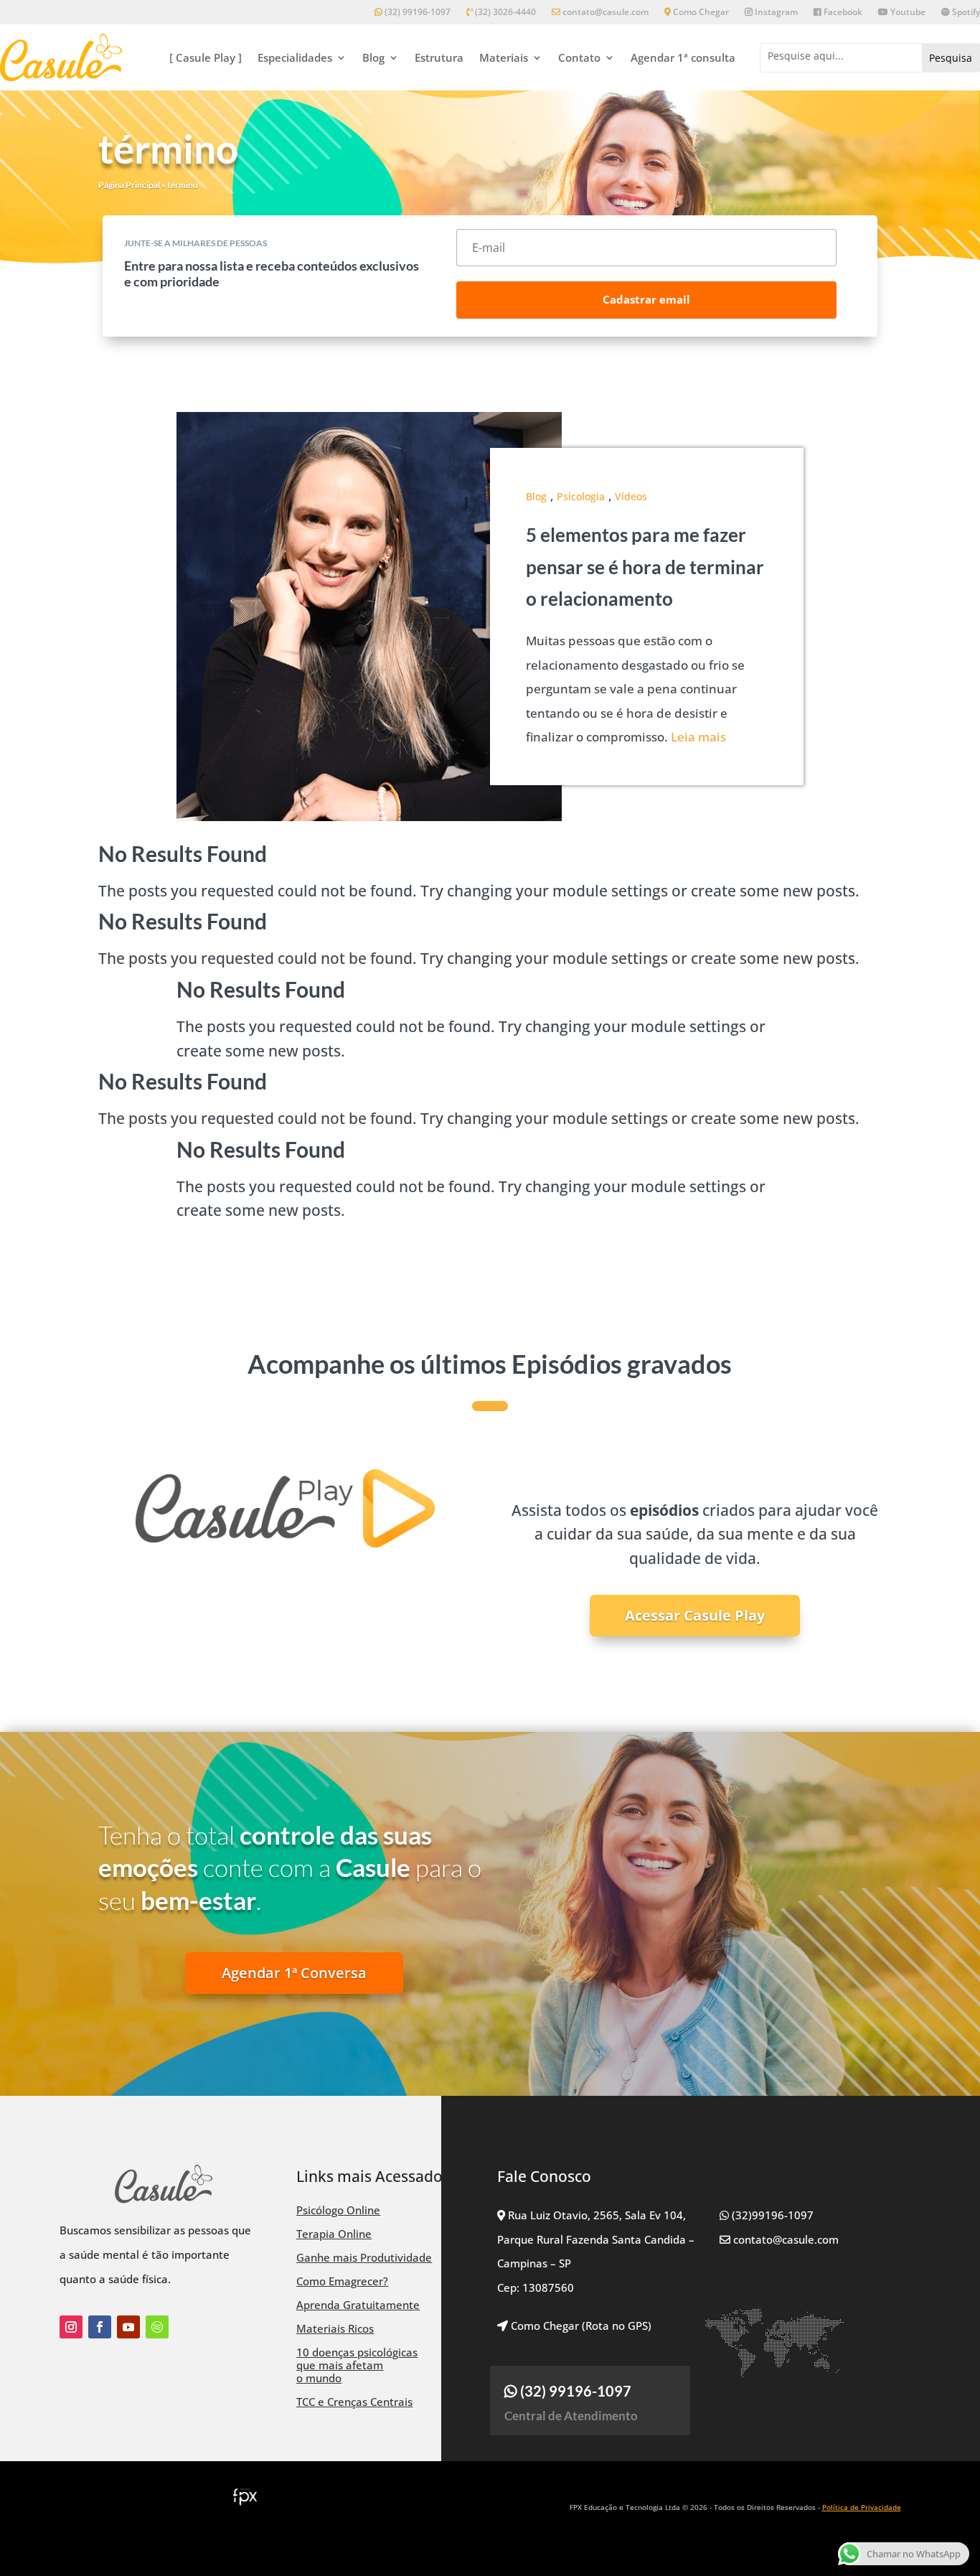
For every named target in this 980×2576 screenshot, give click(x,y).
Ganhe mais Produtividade (364, 2257)
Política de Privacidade (862, 2507)
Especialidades (295, 57)
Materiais (504, 57)
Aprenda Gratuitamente (358, 2305)
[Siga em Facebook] (100, 2327)
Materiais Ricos (335, 2328)
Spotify (965, 13)
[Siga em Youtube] (128, 2327)
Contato (579, 57)
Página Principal (129, 185)
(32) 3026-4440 (504, 13)
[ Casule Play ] (206, 57)
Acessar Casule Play (695, 1615)
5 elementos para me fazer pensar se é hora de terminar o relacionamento (645, 566)
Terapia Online (334, 2234)
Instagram (775, 13)
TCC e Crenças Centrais (354, 2402)
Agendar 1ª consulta (683, 57)
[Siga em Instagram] (71, 2327)
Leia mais (698, 737)
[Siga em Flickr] (157, 2327)
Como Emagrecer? (342, 2281)
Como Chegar (700, 13)
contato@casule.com (606, 13)
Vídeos (631, 496)
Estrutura (439, 57)
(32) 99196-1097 (416, 13)
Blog (373, 57)
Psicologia (581, 496)
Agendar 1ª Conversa (294, 1973)
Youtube (907, 13)
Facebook (842, 13)
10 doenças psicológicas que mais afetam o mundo (357, 2365)
